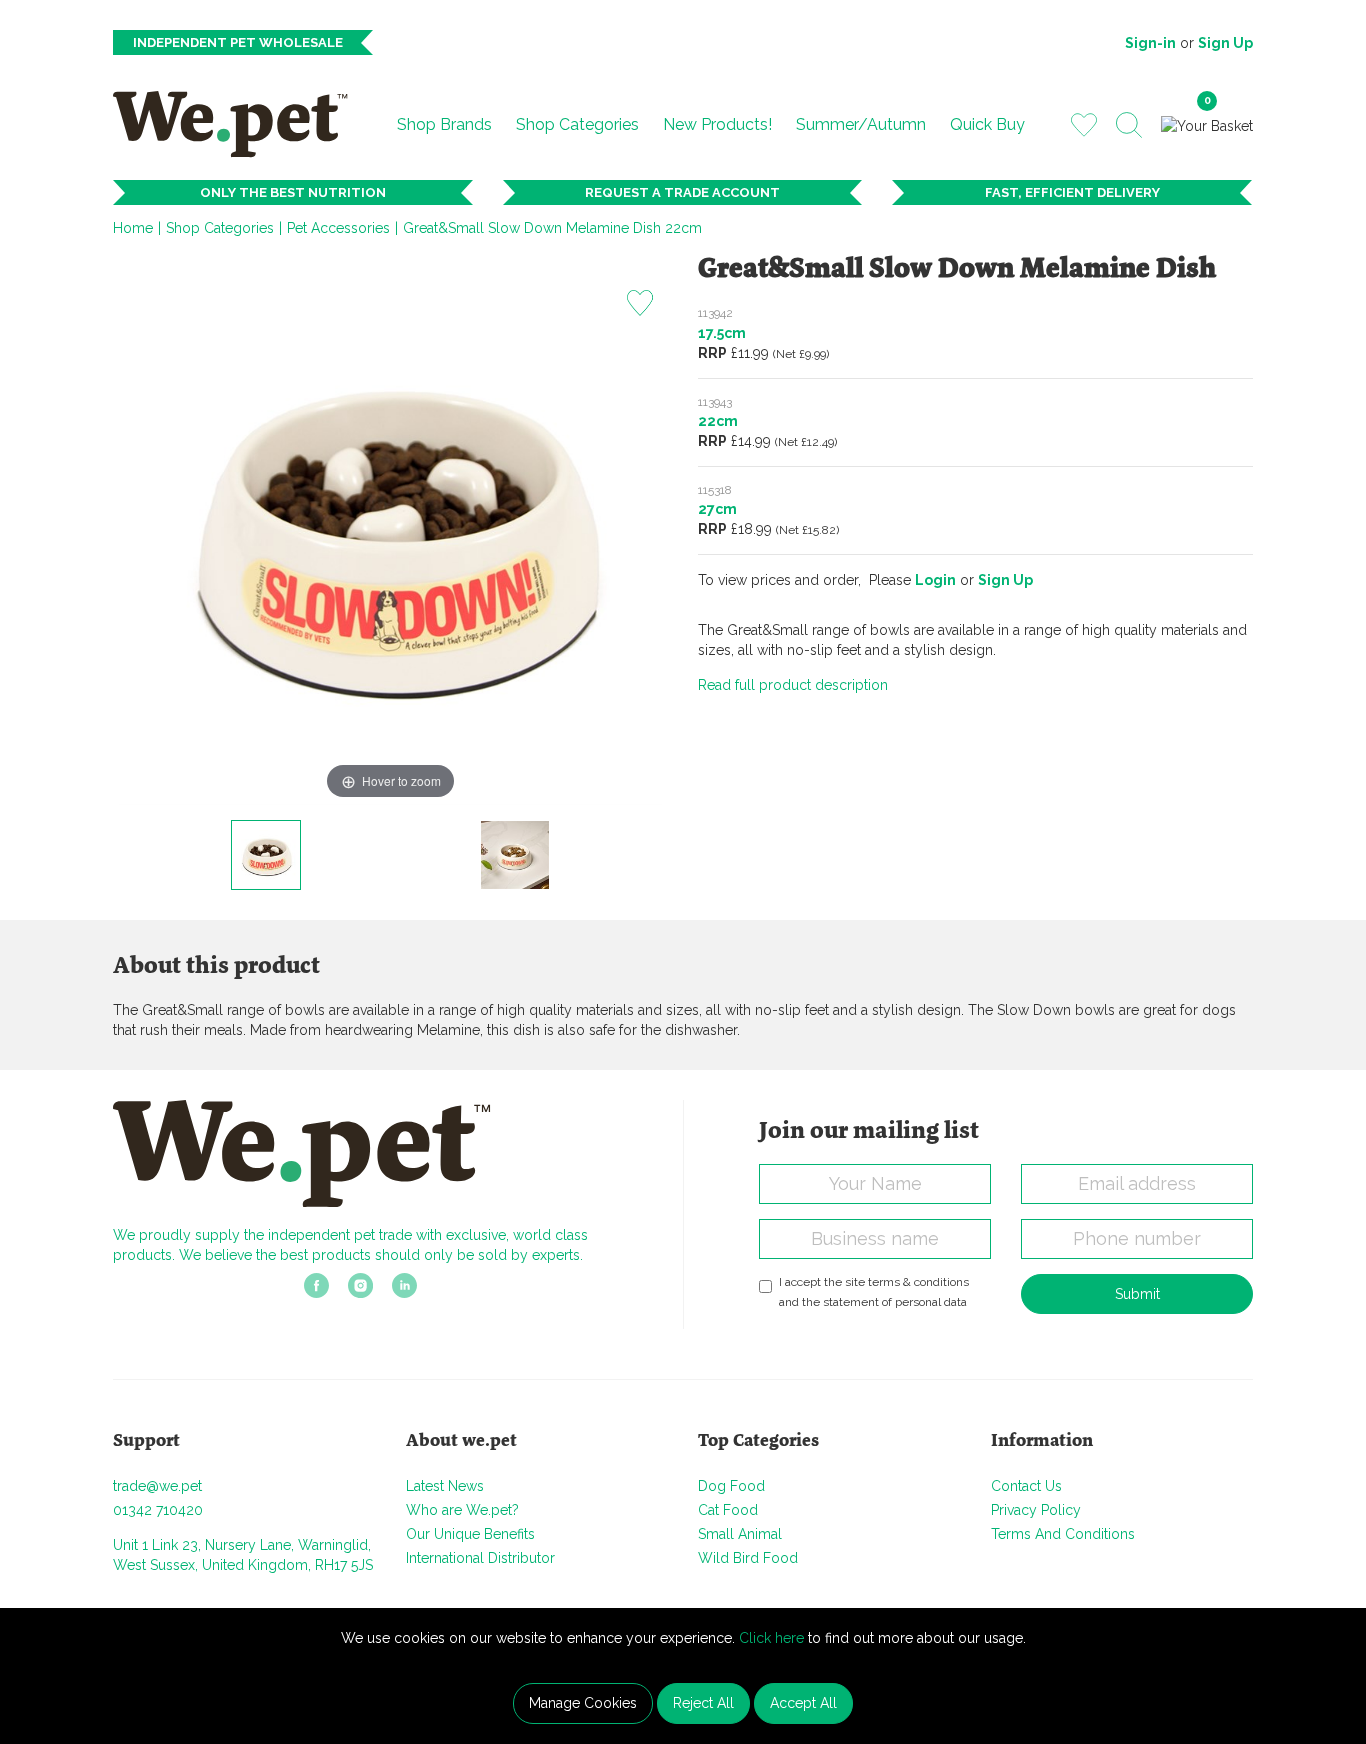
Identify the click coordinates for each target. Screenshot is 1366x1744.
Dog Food (731, 1486)
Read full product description (793, 685)
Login (935, 580)
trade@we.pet (157, 1486)
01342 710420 (158, 1510)
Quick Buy (987, 124)
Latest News (445, 1486)
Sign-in (1150, 43)
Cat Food (728, 1510)
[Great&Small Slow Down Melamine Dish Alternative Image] (515, 855)
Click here (771, 1638)
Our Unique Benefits (470, 1534)
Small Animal (740, 1534)
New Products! (717, 124)
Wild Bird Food (748, 1558)
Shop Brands (444, 124)
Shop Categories (577, 124)
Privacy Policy (1036, 1510)
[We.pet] (238, 124)
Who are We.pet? (462, 1510)
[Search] (1129, 125)
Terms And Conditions (1063, 1534)
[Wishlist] (1084, 124)
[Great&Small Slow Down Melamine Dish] (266, 855)
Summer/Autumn (861, 124)
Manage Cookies (583, 1703)
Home (133, 228)
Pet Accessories (338, 228)
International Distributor (480, 1558)
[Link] (316, 1292)
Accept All (803, 1703)
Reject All (703, 1703)
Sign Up (1225, 43)
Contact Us (1026, 1486)
